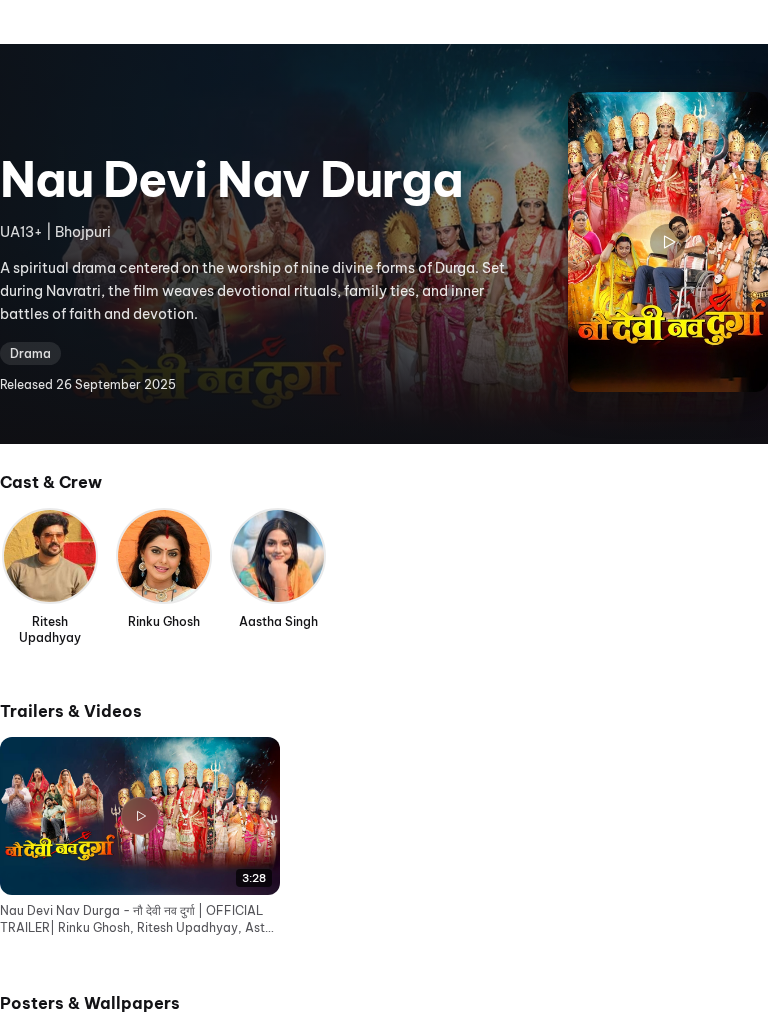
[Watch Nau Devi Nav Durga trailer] (668, 242)
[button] (140, 837)
